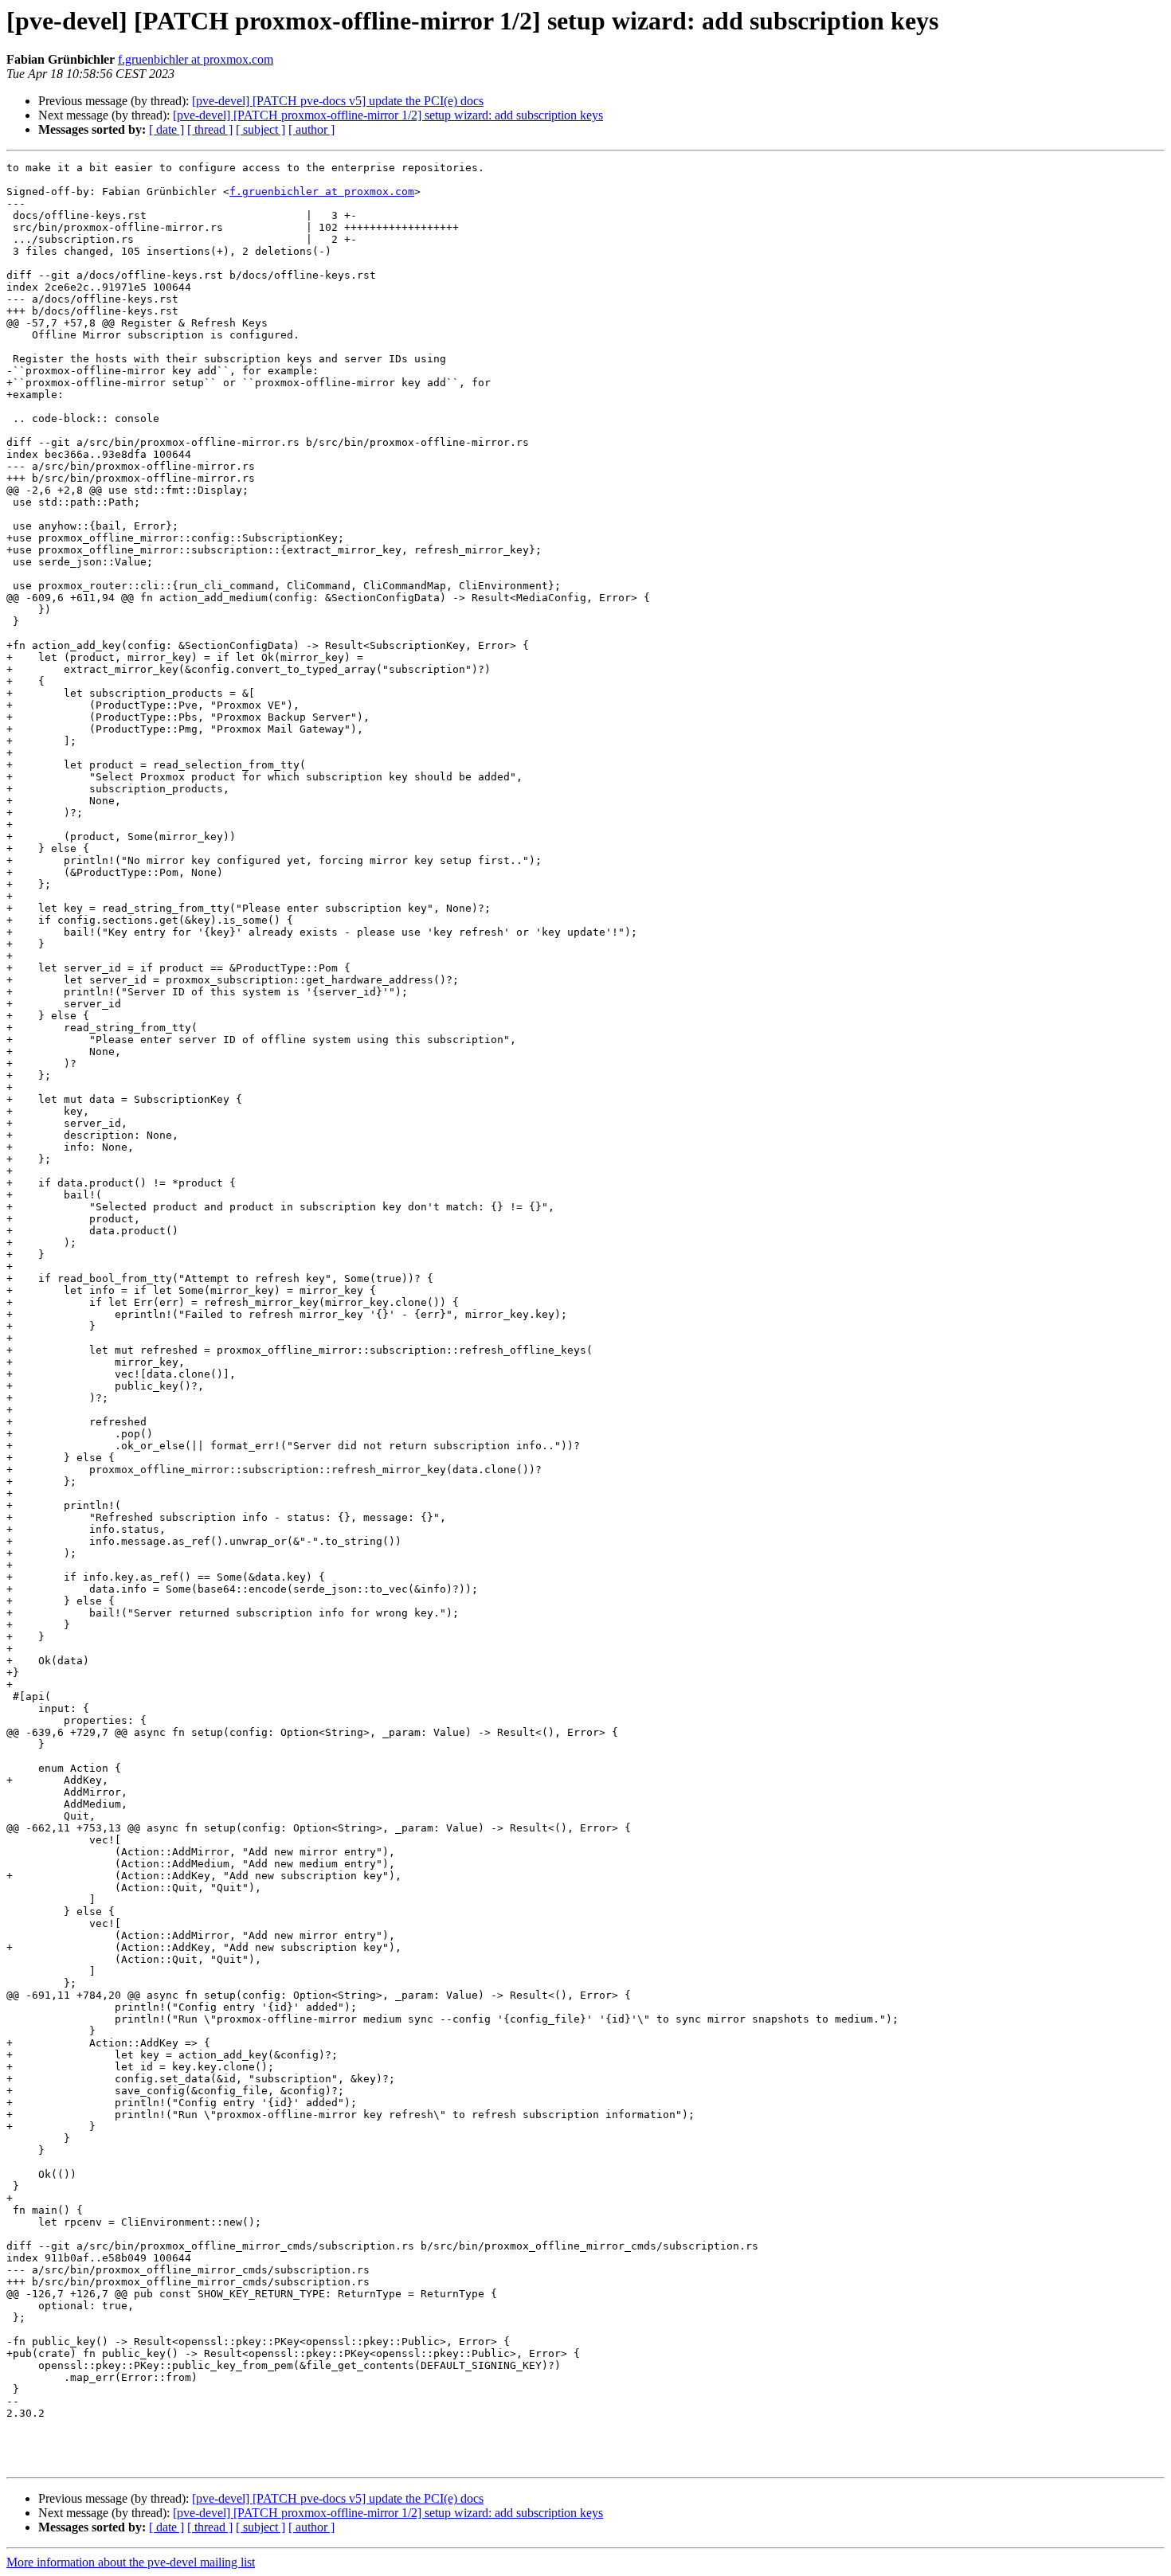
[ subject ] (260, 129)
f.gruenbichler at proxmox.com (196, 59)
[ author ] (311, 129)
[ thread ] (210, 129)
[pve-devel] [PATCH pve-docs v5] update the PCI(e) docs (338, 101)
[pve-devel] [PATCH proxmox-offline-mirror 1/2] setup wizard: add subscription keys (388, 115)
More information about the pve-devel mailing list (131, 2562)
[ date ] (166, 129)
